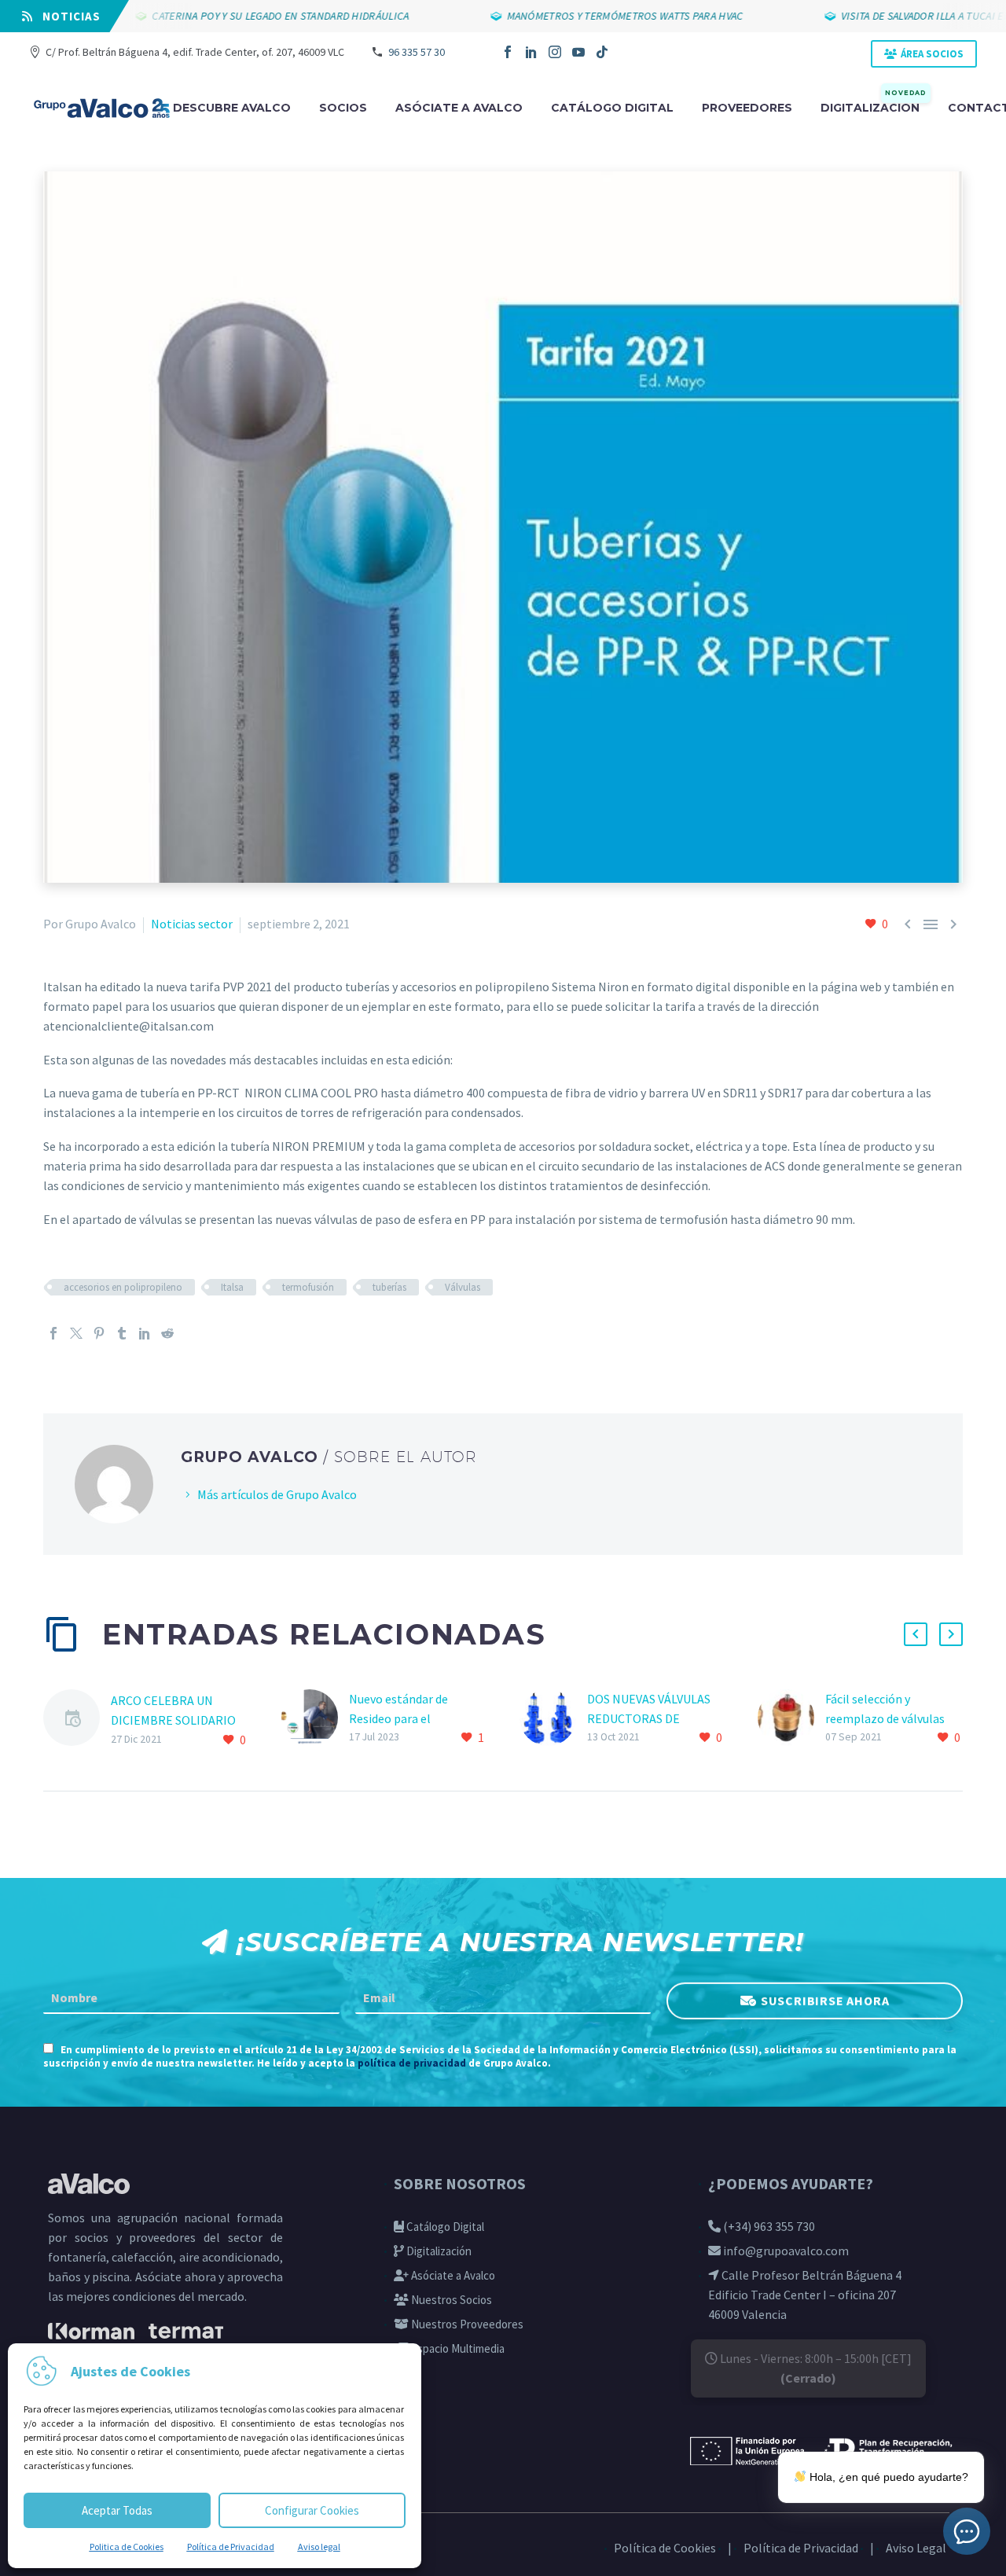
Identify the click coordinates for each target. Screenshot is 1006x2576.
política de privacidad (412, 2063)
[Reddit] (167, 1333)
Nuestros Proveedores (466, 2324)
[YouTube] (578, 52)
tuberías (389, 1287)
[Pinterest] (99, 1333)
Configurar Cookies (312, 2510)
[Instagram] (555, 52)
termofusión (308, 1287)
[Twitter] (76, 1333)
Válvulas (463, 1287)
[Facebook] (508, 52)
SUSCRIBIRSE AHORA (825, 2000)
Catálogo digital (612, 108)
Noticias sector (192, 924)
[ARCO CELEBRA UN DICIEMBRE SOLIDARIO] (77, 1720)
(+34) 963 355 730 (768, 2226)
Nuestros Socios (450, 2300)
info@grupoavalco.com (785, 2251)
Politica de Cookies (127, 2547)
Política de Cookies (665, 2548)
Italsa (232, 1287)
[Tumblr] (122, 1333)
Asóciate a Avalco (452, 2275)
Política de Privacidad (231, 2547)
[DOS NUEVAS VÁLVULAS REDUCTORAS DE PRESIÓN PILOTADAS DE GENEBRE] (553, 1719)
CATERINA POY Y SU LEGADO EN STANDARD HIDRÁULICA (244, 16)
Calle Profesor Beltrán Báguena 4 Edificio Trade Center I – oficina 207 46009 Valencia (805, 2295)
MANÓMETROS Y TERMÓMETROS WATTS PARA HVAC (588, 16)
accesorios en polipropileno (123, 1287)
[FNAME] (191, 1998)
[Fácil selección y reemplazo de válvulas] (791, 1719)
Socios (343, 108)
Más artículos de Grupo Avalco (277, 1494)
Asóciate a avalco (459, 108)
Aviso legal (319, 2547)
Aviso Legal (916, 2548)
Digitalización (874, 107)
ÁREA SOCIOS (932, 54)
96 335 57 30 (417, 52)
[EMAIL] (503, 1998)
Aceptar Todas (117, 2510)
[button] (916, 1634)
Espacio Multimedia (457, 2348)
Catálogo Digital (444, 2227)
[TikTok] (602, 52)
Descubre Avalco (232, 108)
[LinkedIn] (531, 52)
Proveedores (747, 108)
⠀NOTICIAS (67, 16)
